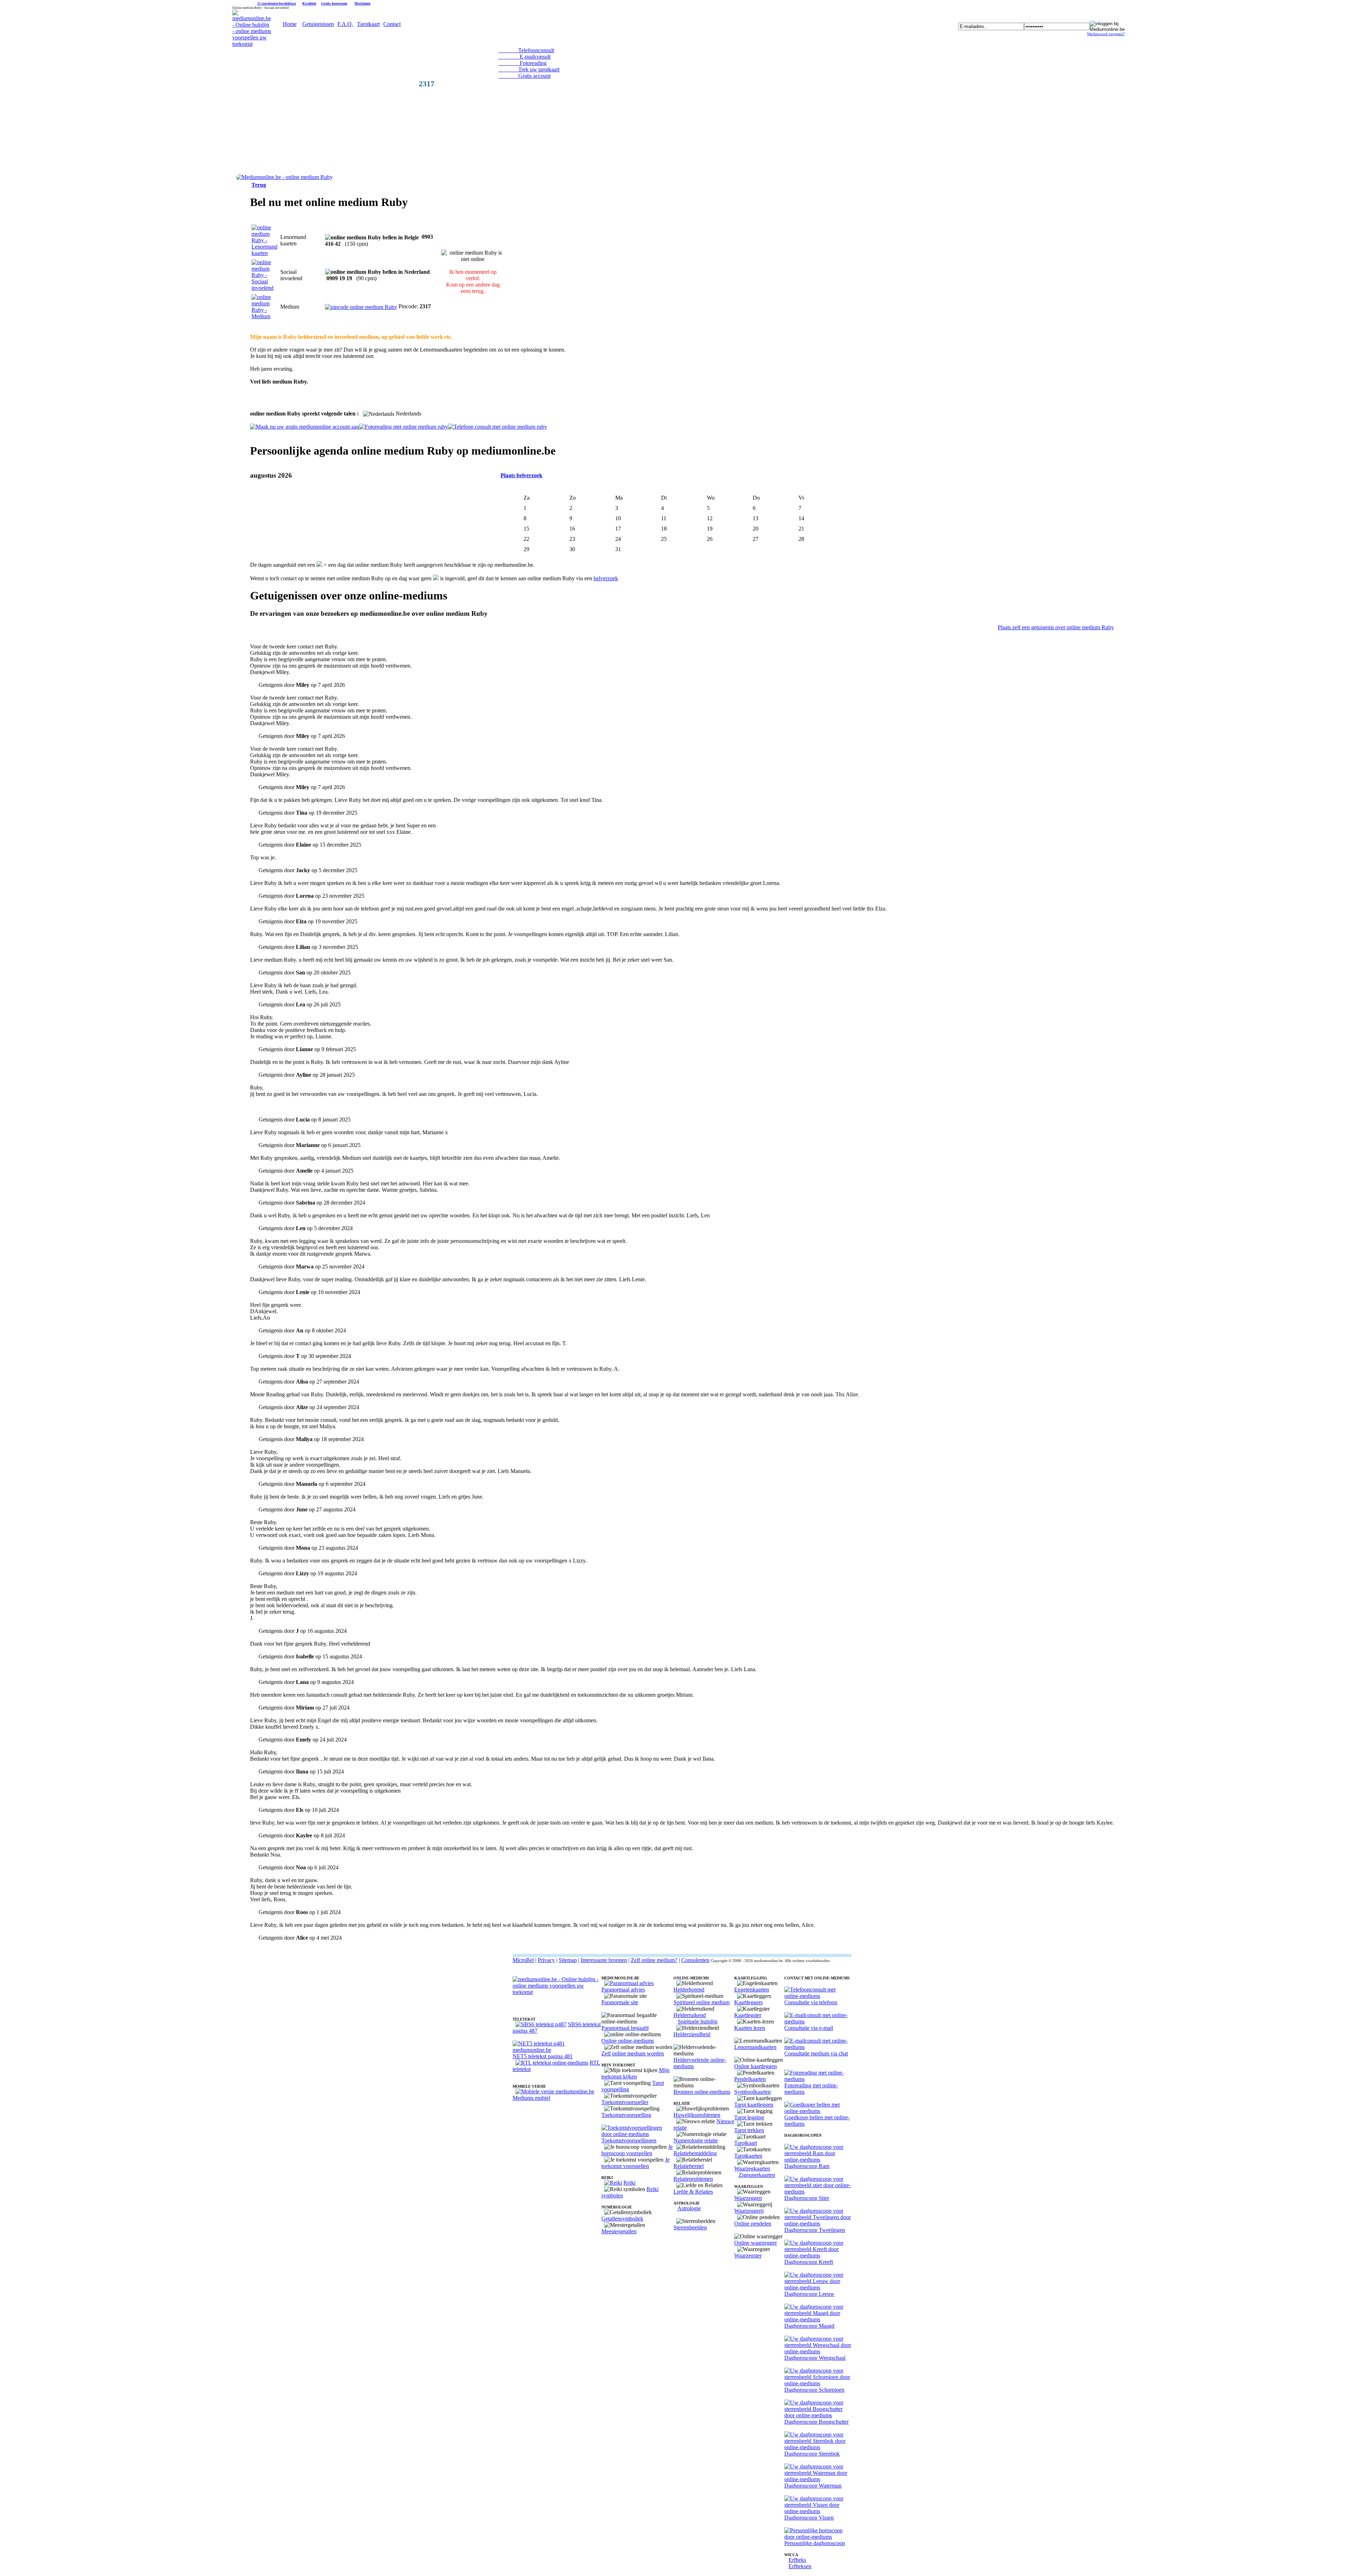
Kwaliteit (309, 3)
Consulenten (695, 1960)
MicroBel (523, 1960)
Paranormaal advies (623, 1990)
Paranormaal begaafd (625, 2028)
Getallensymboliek (622, 2219)
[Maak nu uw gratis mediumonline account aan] (305, 427)
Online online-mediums (628, 2041)
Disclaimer (362, 3)
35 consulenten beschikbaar (277, 4)
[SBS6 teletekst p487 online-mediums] (541, 2024)
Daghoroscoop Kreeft (809, 2262)
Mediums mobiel (531, 2098)
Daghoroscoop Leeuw (809, 2294)
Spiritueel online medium (702, 2002)
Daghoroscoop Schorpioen (814, 2390)
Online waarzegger (756, 2243)
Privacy (546, 1960)
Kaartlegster (748, 2015)
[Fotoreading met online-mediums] (818, 2079)
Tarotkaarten (748, 2156)
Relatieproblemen (693, 2179)
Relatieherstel (689, 2166)
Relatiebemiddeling (695, 2153)
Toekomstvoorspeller (625, 2102)
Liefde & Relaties (693, 2192)
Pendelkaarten (750, 2079)
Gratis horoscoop (334, 3)
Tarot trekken (749, 2130)
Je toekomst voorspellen (635, 2163)
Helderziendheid (692, 2034)
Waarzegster (748, 2256)
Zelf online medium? (654, 1960)
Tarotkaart (368, 24)
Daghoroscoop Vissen (809, 2518)
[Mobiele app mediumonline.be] (555, 2091)
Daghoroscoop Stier (807, 2198)
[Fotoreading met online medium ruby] (404, 427)
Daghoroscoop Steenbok (812, 2454)
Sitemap (568, 1960)
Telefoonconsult (526, 50)
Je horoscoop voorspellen (637, 2150)
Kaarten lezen (750, 2028)
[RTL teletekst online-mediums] (552, 2063)
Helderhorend (689, 1990)
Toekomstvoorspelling (626, 2115)
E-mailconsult (524, 57)
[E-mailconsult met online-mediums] (818, 2021)
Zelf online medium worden (633, 2053)
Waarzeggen (748, 2198)
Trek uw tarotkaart (529, 69)
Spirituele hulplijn (698, 2021)
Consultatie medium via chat (816, 2053)
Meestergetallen (619, 2231)
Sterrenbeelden (690, 2227)
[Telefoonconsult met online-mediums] (818, 1996)
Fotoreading (523, 63)
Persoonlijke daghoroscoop (815, 2543)
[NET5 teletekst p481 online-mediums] (557, 2050)
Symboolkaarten (753, 2092)
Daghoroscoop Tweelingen (815, 2230)
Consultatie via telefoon (811, 2002)
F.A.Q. (345, 24)
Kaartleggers (748, 2002)
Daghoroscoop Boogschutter (816, 2422)
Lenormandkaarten (755, 2047)
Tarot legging (749, 2117)
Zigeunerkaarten (757, 2175)
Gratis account (524, 76)
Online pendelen (753, 2224)
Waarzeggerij (749, 2211)
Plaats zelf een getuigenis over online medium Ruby (1056, 627)
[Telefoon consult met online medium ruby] (497, 427)
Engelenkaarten (752, 1990)
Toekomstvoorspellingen (629, 2140)
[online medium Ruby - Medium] (264, 316)
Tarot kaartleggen (754, 2105)
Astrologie (689, 2208)
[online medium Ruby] (284, 177)
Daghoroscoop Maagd (809, 2326)
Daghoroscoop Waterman (813, 2486)
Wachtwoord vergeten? (1106, 34)
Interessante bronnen (604, 1960)
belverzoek (606, 578)
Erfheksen (800, 2566)
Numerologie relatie (696, 2140)
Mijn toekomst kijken (635, 2073)
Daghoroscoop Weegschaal (815, 2358)
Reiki (629, 2183)
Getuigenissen (318, 24)
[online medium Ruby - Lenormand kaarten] (264, 253)
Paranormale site (620, 2002)
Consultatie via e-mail (809, 2028)
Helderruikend (690, 2015)
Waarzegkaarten (752, 2169)
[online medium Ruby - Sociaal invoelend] (264, 288)
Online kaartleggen (756, 2066)
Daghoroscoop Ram (807, 2166)
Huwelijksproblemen (697, 2115)
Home (290, 24)
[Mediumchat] (818, 2047)
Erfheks (797, 2560)
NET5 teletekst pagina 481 (543, 2056)
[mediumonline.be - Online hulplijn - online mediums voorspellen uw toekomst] (252, 44)
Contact (392, 24)
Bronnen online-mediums (702, 2092)
